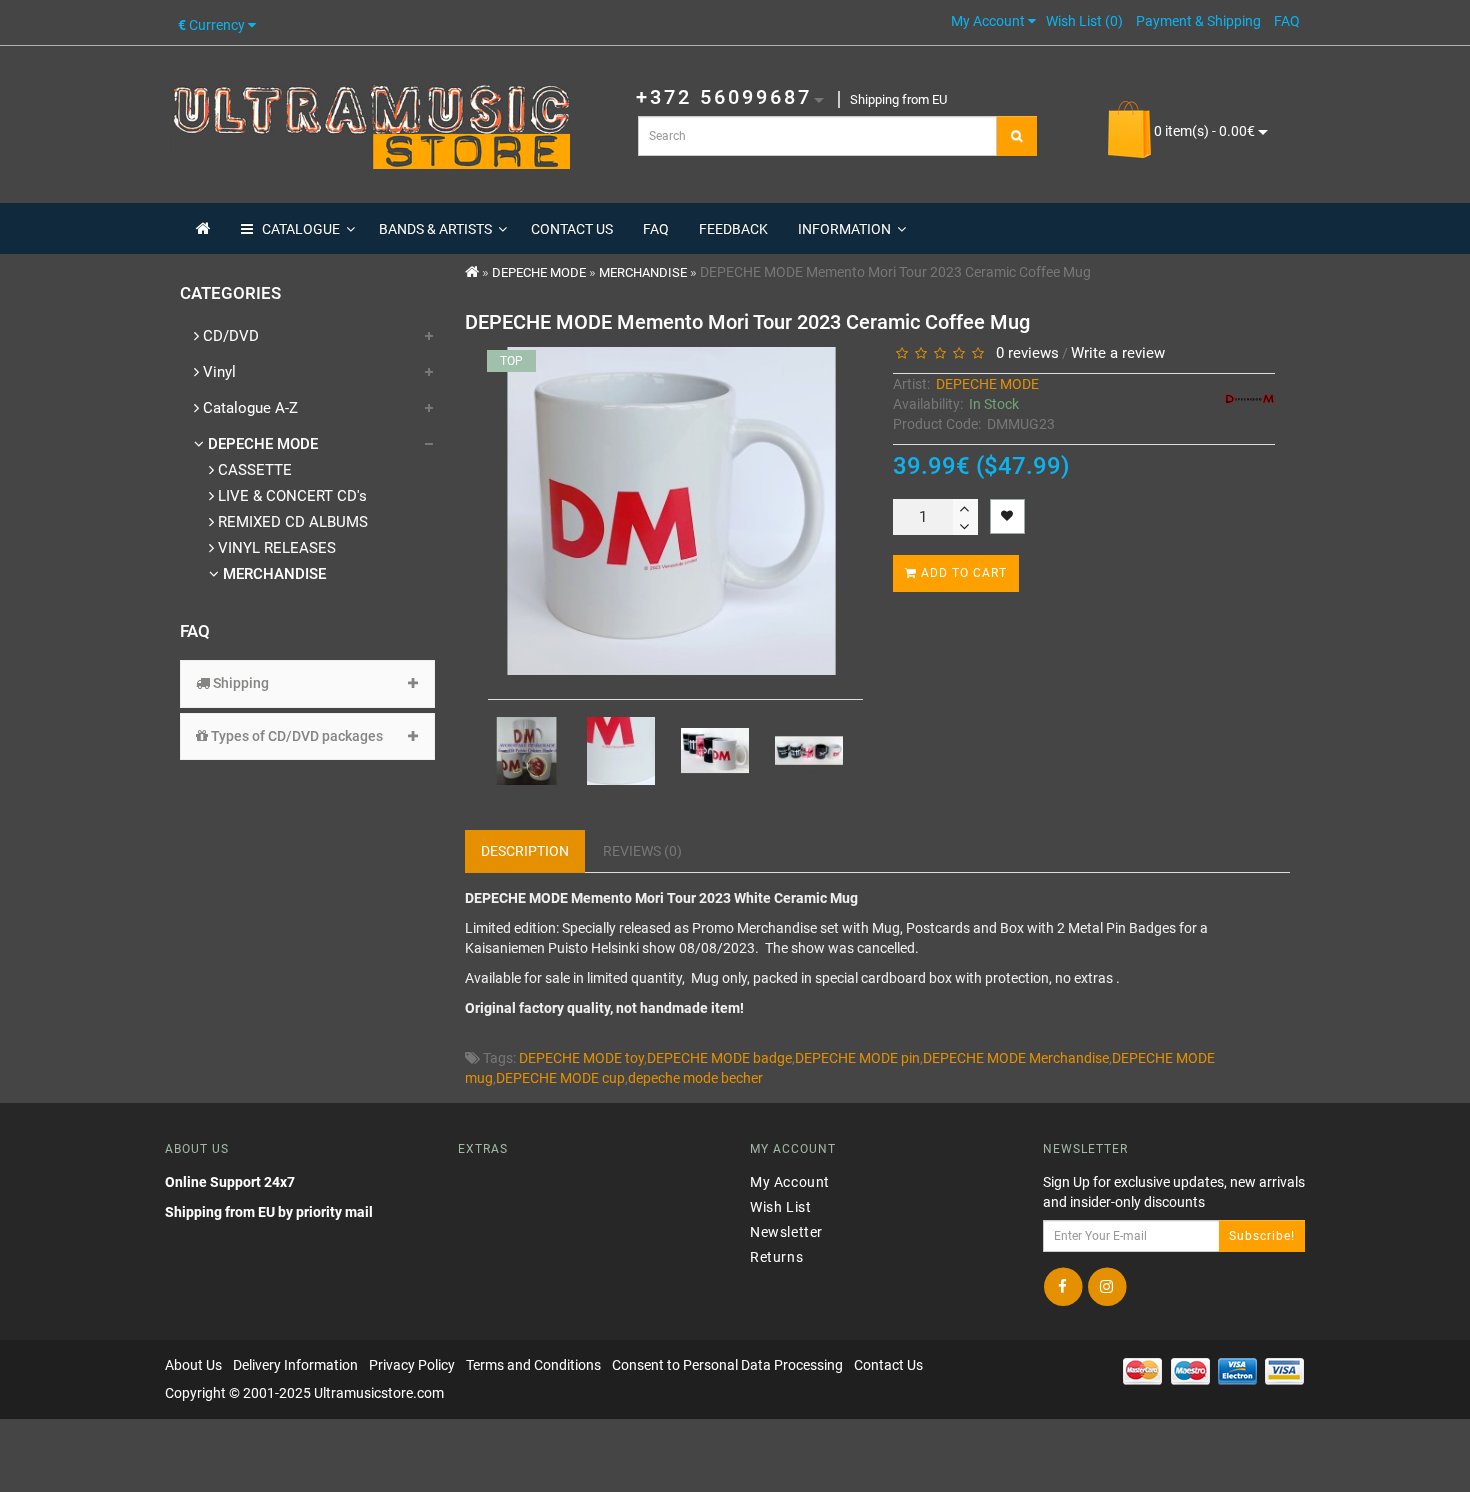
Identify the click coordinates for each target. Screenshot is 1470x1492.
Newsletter (786, 1231)
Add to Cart (962, 573)
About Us (193, 1365)
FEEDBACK (733, 229)
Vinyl (217, 372)
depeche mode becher (695, 1078)
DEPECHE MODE (261, 444)
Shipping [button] (239, 683)
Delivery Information (295, 1365)
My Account (790, 1181)
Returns (776, 1256)
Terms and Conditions (533, 1365)
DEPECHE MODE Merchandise (1016, 1058)
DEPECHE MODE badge (719, 1058)
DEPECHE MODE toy (581, 1058)
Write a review (1118, 353)
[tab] (307, 683)
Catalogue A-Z (248, 408)
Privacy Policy (412, 1365)
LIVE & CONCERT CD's (290, 496)
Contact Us (888, 1365)
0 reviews (1023, 353)
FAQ (656, 229)
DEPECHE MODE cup (560, 1078)
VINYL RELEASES (275, 548)
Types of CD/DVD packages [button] (295, 736)
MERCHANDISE (272, 574)
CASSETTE (253, 470)
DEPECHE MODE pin (857, 1058)
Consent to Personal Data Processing (727, 1365)
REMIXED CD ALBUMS (291, 522)
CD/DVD (229, 336)
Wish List (780, 1206)
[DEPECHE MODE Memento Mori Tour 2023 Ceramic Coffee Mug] (527, 751)
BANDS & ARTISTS (435, 229)
